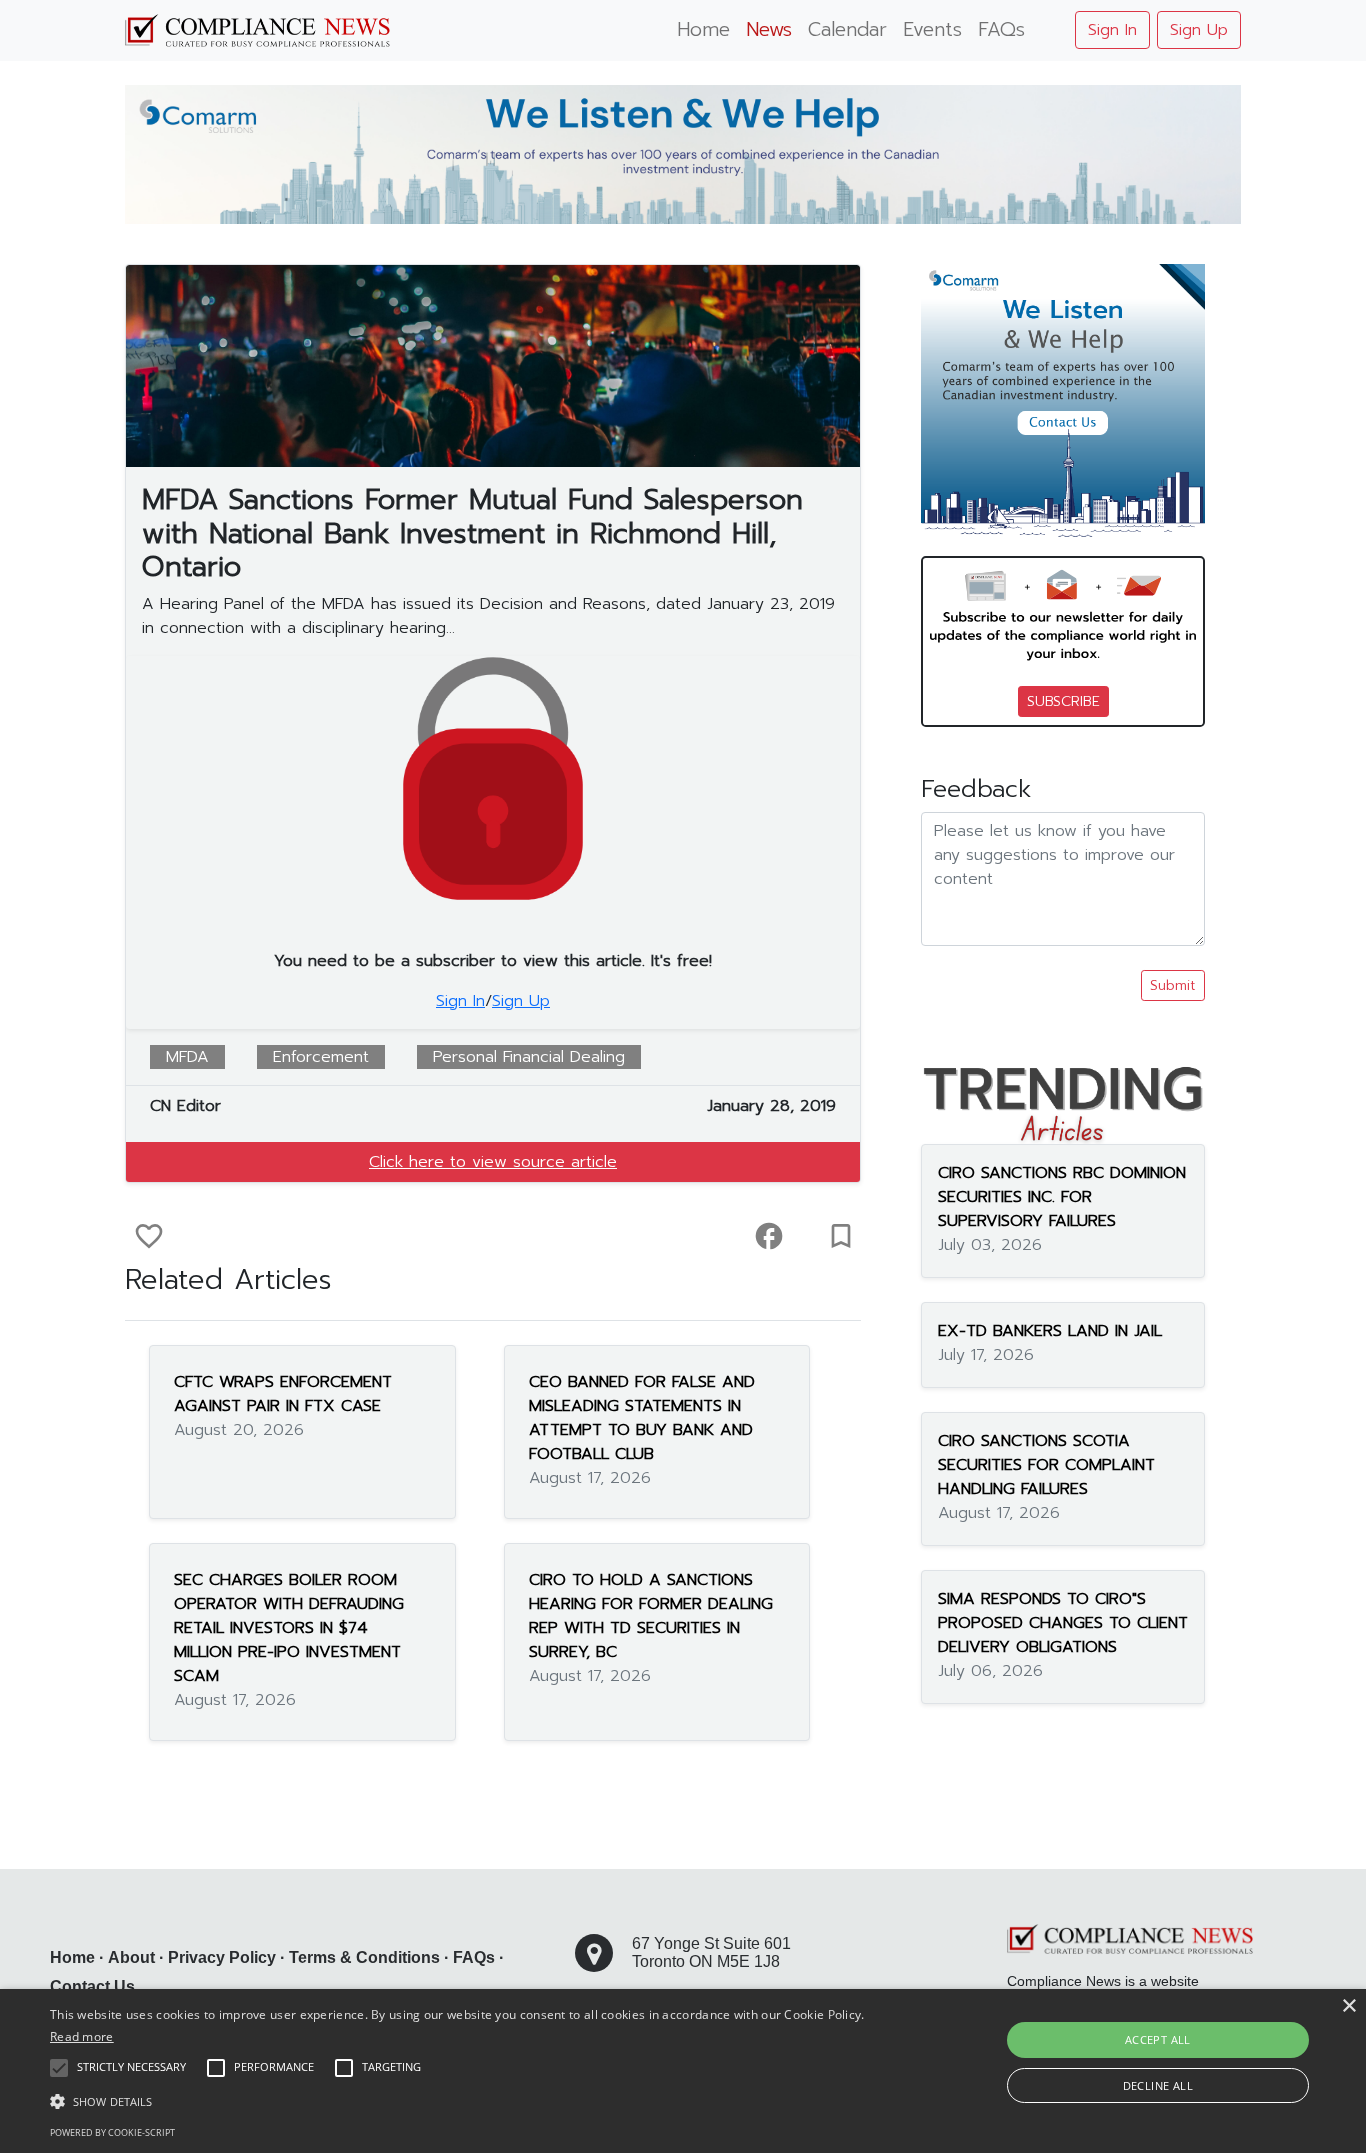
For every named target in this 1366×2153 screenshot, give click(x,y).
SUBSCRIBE (1063, 701)
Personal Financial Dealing (529, 1057)
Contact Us (92, 1986)
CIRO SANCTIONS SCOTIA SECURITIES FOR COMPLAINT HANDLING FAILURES (1046, 1465)
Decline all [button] (1158, 2085)
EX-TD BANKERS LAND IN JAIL (1050, 1331)
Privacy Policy (222, 1957)
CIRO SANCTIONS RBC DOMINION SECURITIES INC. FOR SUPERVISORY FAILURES (1062, 1197)
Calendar (847, 29)
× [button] (1348, 2006)
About (131, 1957)
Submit (1173, 985)
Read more (82, 2036)
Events (932, 29)
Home (703, 29)
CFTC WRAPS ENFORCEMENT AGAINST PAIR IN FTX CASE (283, 1394)
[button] (461, 2101)
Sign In (1112, 30)
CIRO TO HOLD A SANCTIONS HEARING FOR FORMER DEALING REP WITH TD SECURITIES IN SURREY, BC (651, 1616)
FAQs (1001, 29)
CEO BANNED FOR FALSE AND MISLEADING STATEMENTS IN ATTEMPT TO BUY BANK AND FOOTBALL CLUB (642, 1418)
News (769, 29)
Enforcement (321, 1057)
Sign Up (1199, 30)
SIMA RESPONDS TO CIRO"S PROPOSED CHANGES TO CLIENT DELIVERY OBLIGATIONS (1063, 1623)
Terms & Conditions (364, 1957)
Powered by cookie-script (112, 2132)
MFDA (187, 1057)
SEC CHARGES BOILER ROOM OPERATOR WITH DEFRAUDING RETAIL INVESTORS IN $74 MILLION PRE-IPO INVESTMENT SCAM (289, 1628)
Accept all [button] (1158, 2039)
